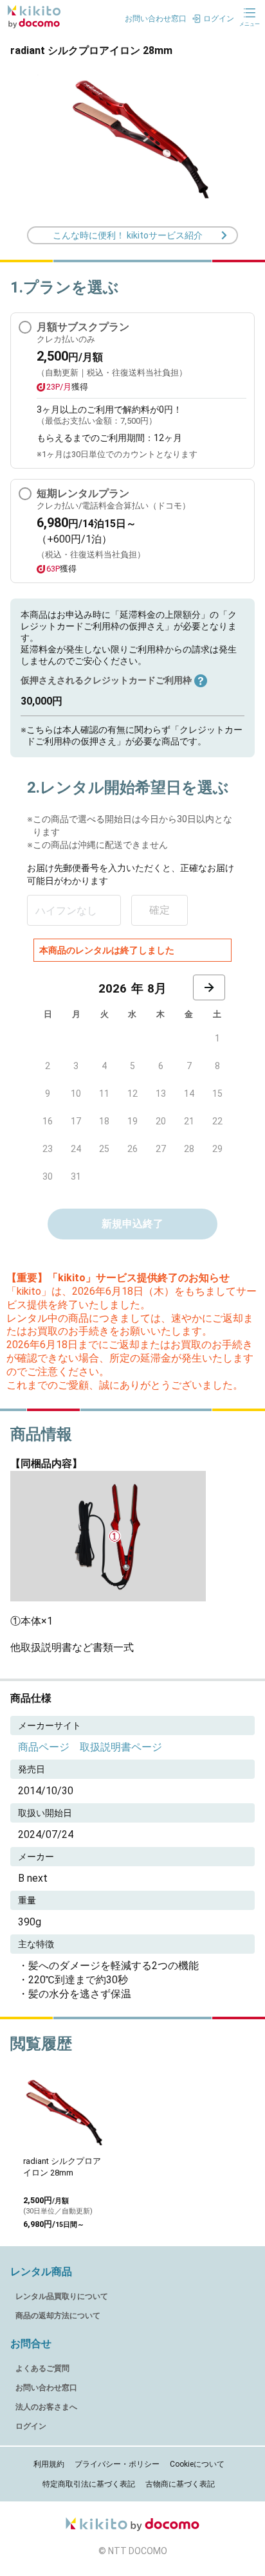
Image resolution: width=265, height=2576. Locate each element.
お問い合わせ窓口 (46, 2388)
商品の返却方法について (58, 2316)
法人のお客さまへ (46, 2407)
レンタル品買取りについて (62, 2296)
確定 (160, 910)
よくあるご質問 (42, 2368)
